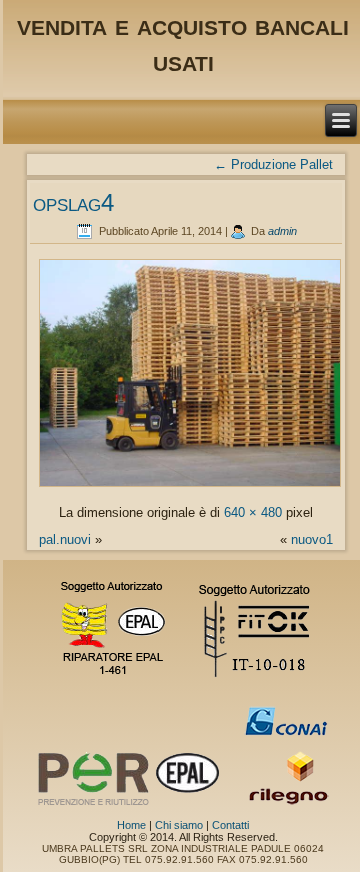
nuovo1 (312, 539)
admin (282, 231)
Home (131, 825)
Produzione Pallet (273, 164)
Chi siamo (179, 825)
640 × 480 (253, 512)
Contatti (230, 825)
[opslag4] (190, 485)
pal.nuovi (65, 539)
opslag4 (73, 202)
